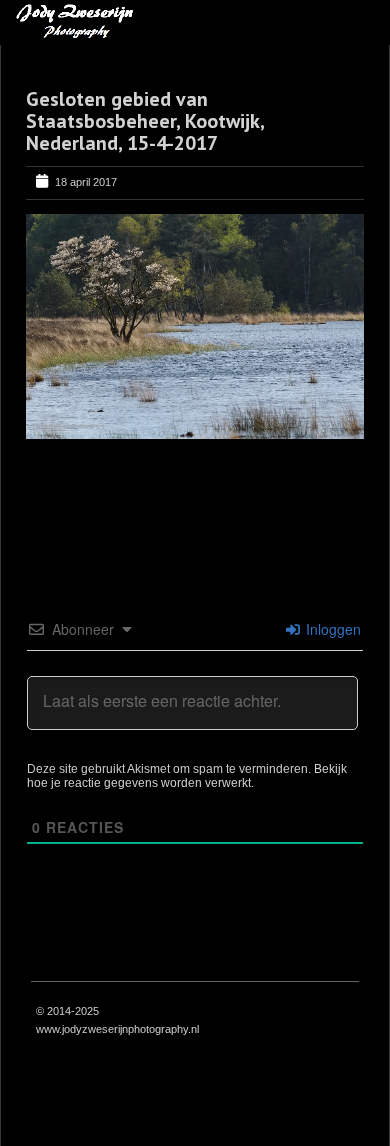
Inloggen (331, 629)
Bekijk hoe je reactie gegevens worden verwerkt (187, 776)
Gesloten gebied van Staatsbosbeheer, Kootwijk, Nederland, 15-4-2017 (145, 121)
